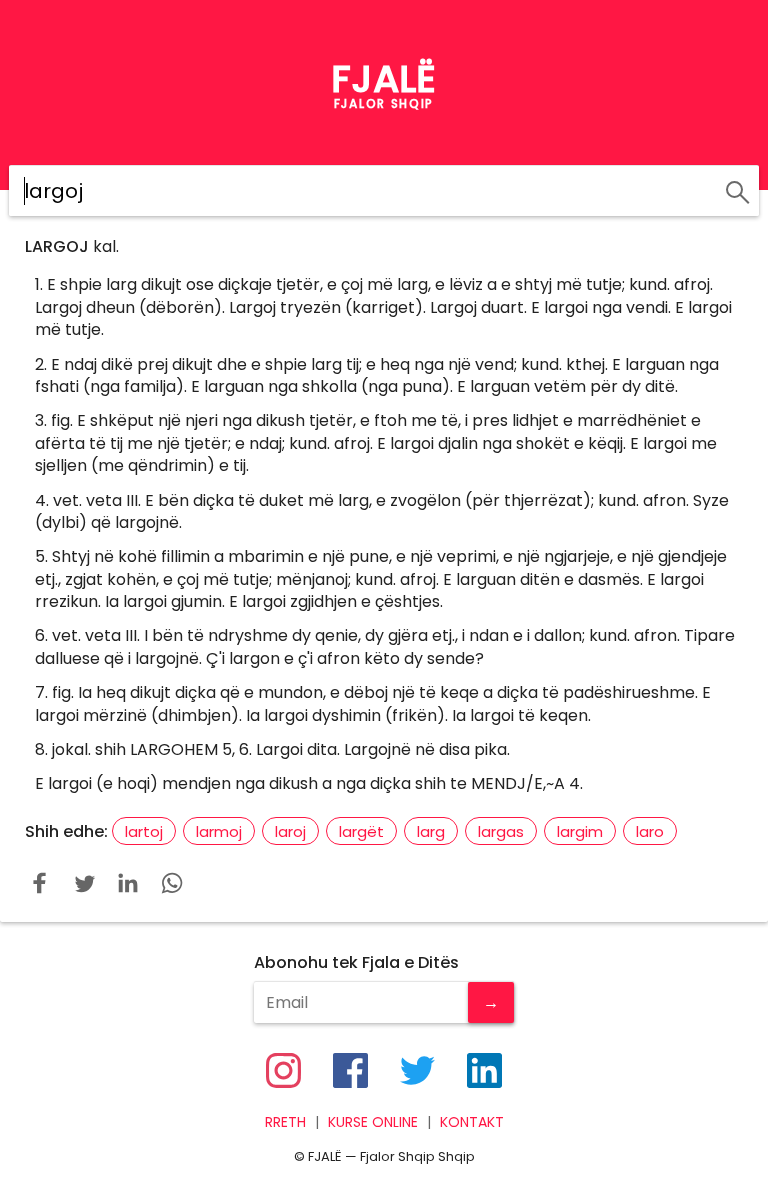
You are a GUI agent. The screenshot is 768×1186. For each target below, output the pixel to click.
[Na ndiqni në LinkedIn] (484, 1070)
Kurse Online (373, 1122)
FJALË (383, 79)
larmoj (219, 831)
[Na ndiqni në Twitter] (417, 1070)
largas (501, 831)
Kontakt (472, 1122)
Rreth (285, 1122)
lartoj (144, 831)
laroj (290, 831)
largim (580, 831)
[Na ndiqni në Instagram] (283, 1070)
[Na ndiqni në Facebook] (350, 1070)
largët (361, 831)
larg (431, 831)
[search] (734, 189)
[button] (40, 883)
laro (650, 831)
